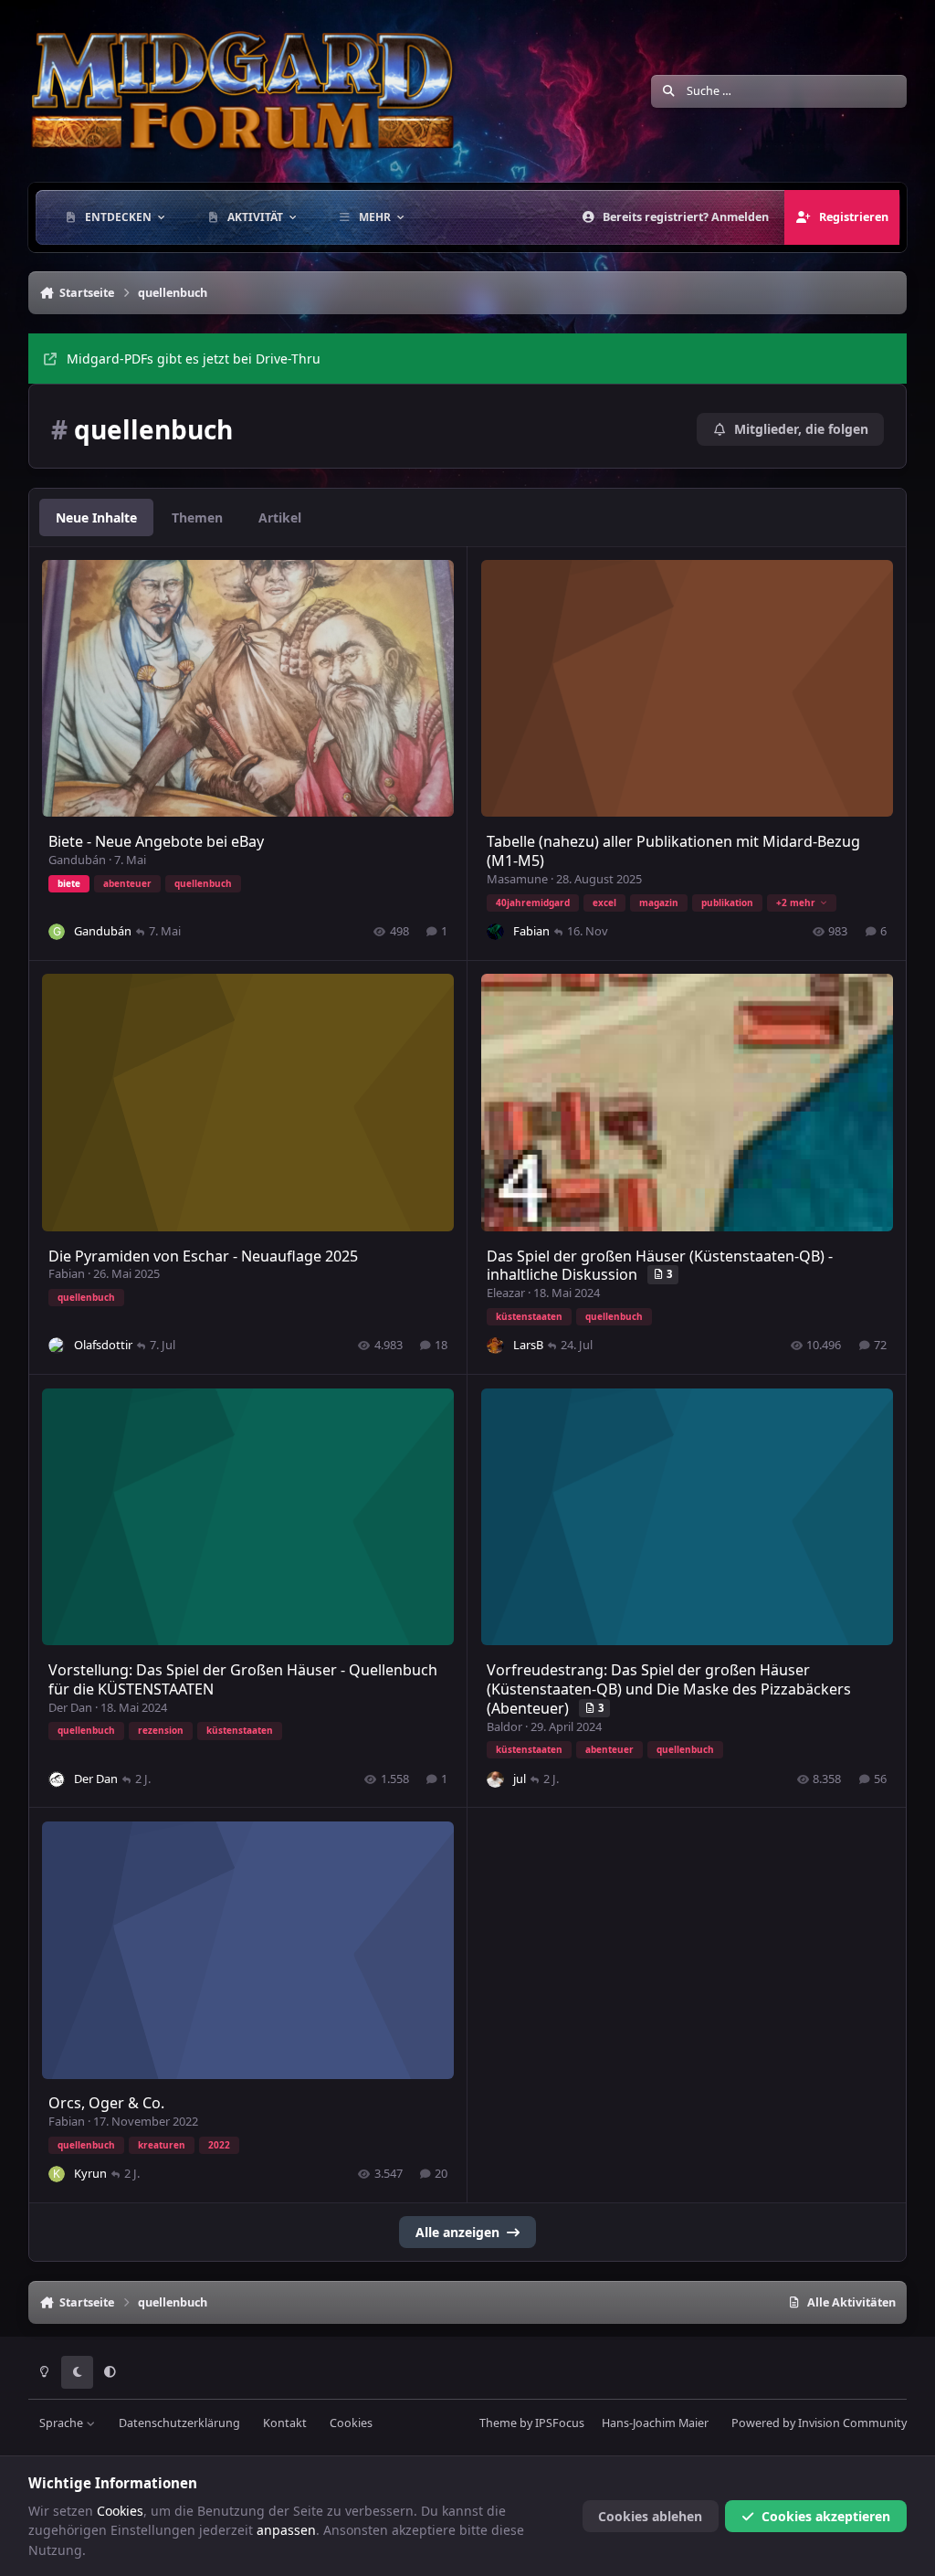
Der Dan (70, 1707)
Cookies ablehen (650, 2516)
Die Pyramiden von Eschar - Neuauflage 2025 (203, 1256)
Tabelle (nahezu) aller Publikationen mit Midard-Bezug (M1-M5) (673, 851)
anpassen (286, 2530)
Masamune (517, 879)
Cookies (351, 2423)
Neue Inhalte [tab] (96, 517)
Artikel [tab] (280, 517)
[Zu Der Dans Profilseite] (57, 1779)
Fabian (531, 931)
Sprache (63, 2423)
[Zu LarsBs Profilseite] (495, 1346)
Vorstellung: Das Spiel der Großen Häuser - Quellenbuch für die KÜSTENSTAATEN (243, 1679)
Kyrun (90, 2173)
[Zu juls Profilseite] (495, 1779)
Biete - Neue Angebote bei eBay (156, 841)
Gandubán (77, 860)
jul (520, 1779)
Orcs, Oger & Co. (106, 2103)
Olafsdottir (103, 1345)
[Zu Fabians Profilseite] (495, 932)
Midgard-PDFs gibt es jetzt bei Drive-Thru (194, 359)
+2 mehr (796, 903)
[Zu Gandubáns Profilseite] (57, 932)
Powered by (819, 2423)
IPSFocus (560, 2423)
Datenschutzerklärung (179, 2423)
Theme (498, 2423)
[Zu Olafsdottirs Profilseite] (57, 1346)
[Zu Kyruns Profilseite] (57, 2174)
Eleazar (506, 1293)
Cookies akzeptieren (826, 2516)
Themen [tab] (197, 517)
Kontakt (285, 2423)
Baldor (504, 1726)
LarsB (528, 1345)
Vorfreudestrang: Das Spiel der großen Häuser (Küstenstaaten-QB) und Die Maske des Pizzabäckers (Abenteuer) (669, 1689)
